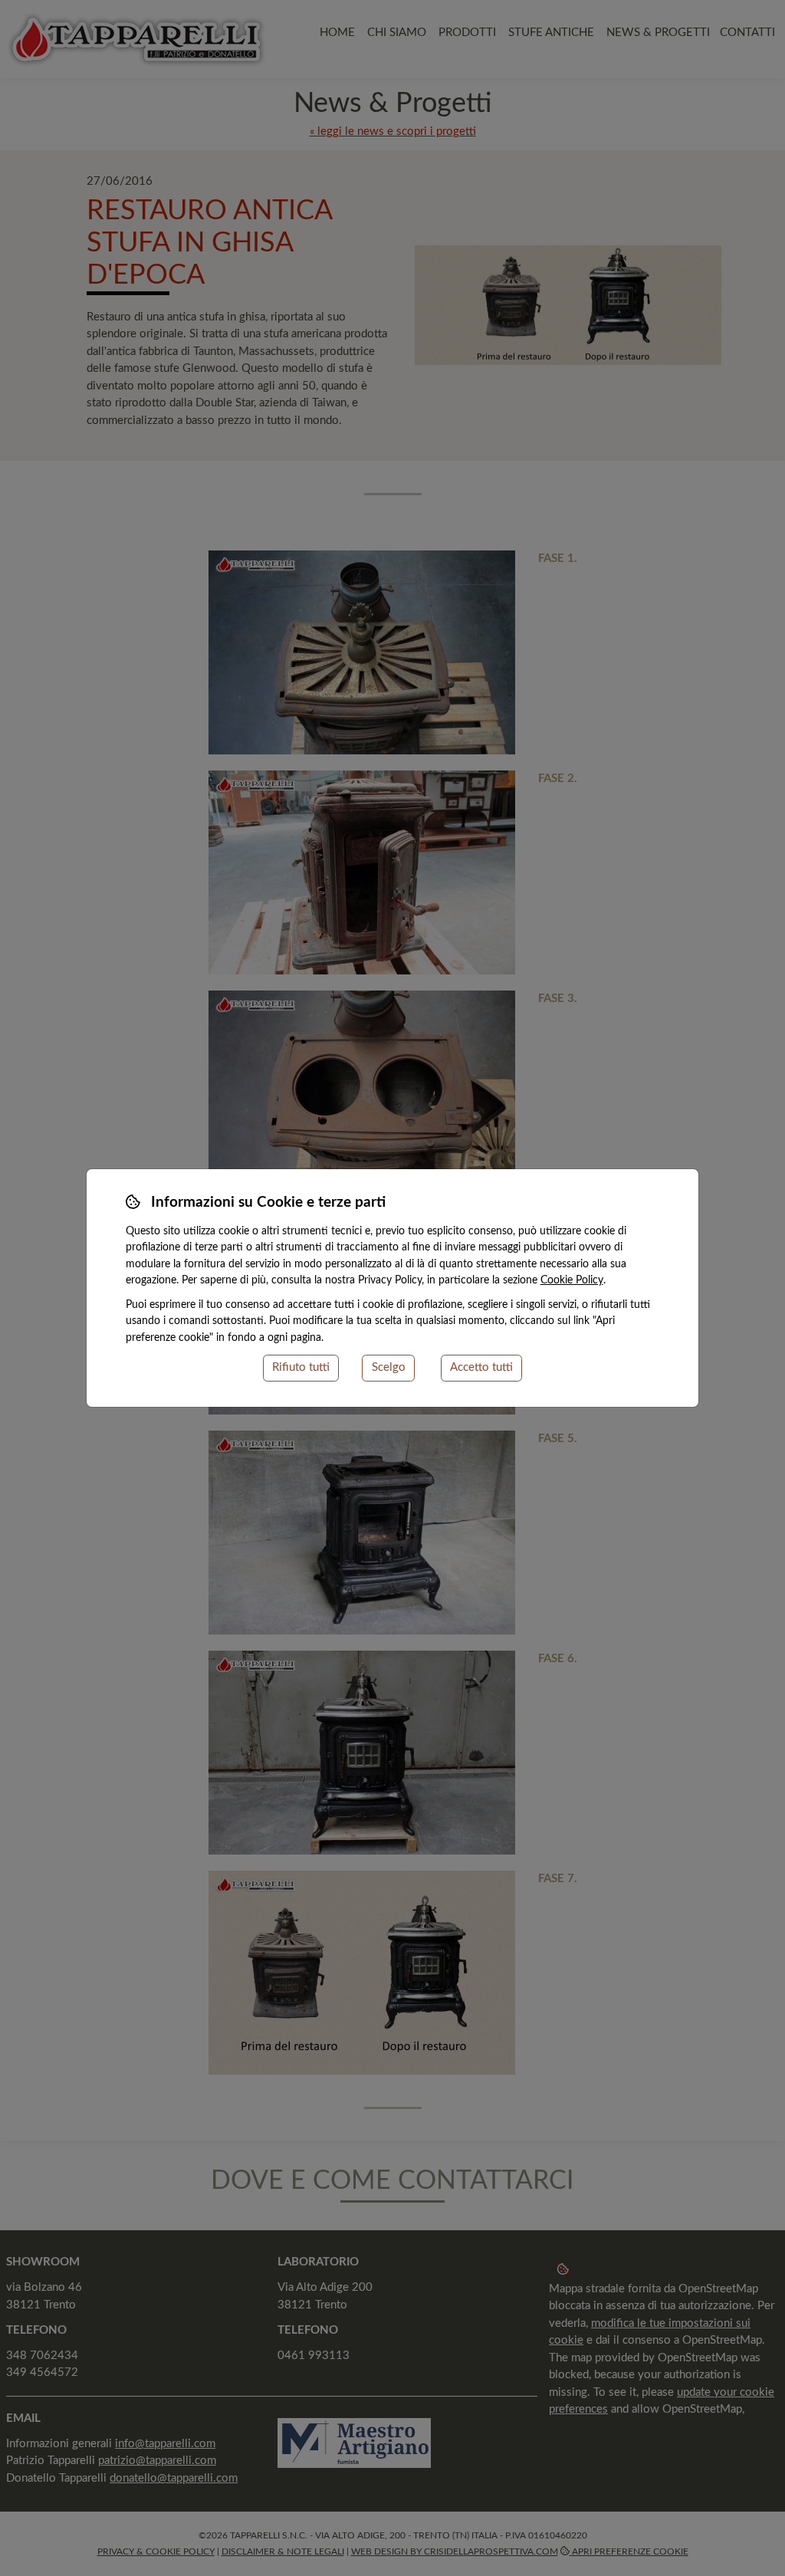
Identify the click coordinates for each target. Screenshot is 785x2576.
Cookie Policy (572, 1280)
